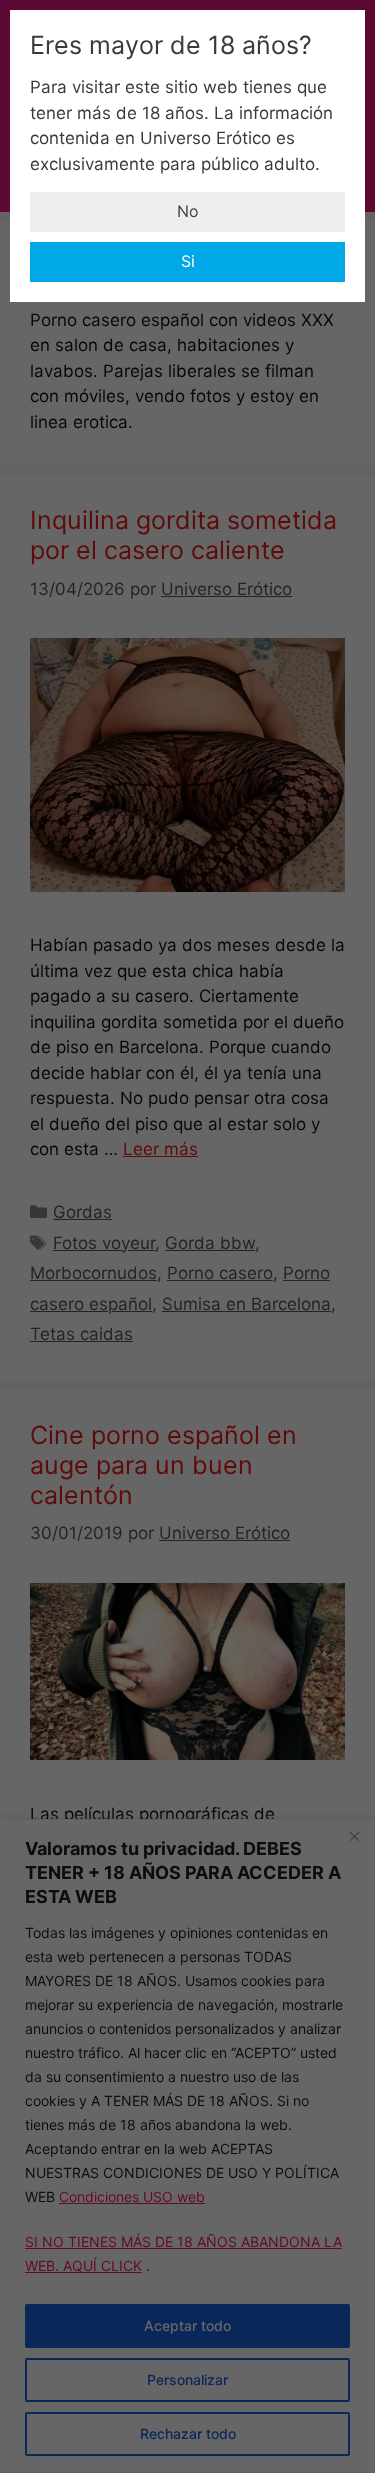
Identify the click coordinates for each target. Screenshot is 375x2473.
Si (188, 261)
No (188, 211)
